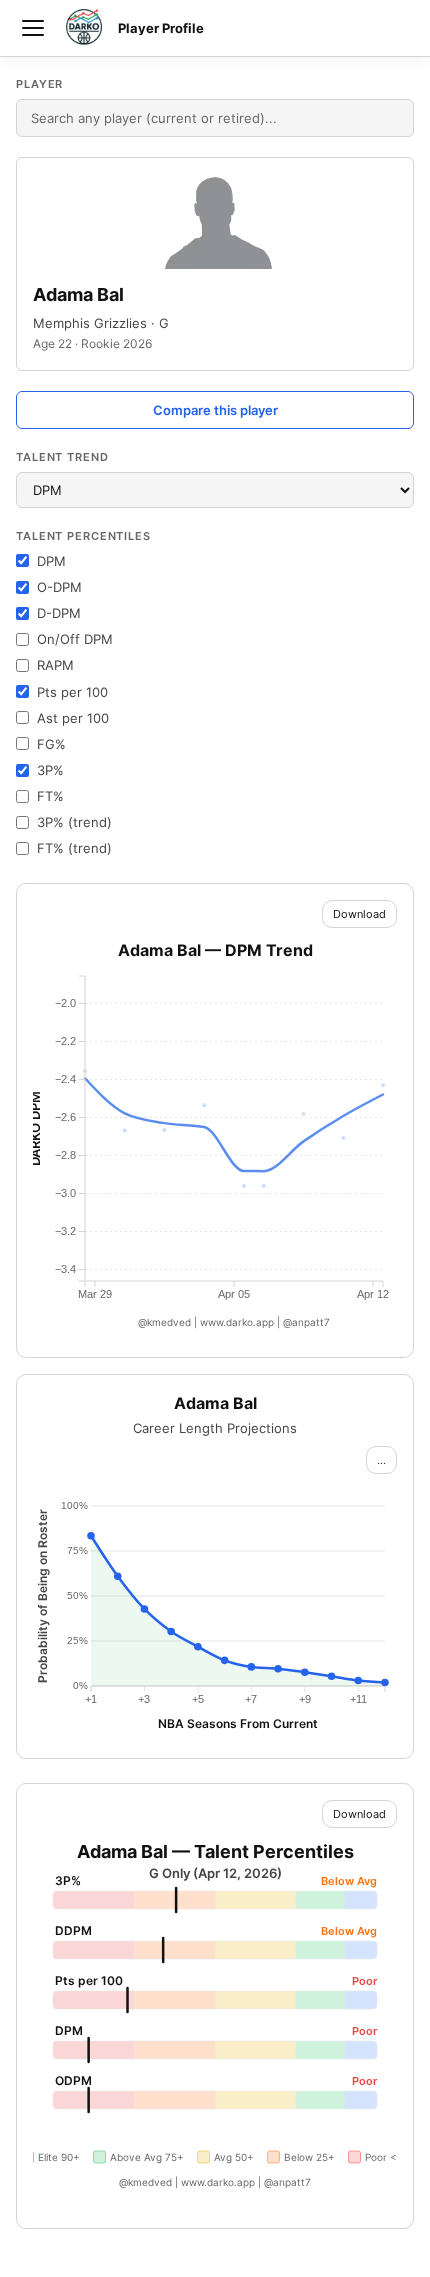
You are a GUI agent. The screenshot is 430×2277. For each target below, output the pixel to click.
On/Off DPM (75, 639)
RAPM (55, 665)
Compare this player (215, 410)
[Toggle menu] (33, 28)
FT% (50, 796)
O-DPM (59, 587)
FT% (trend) (74, 848)
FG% (51, 744)
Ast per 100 (73, 718)
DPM (51, 561)
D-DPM (59, 613)
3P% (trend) (74, 822)
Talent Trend (62, 457)
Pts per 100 (72, 692)
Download (359, 914)
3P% (50, 770)
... (381, 1460)
